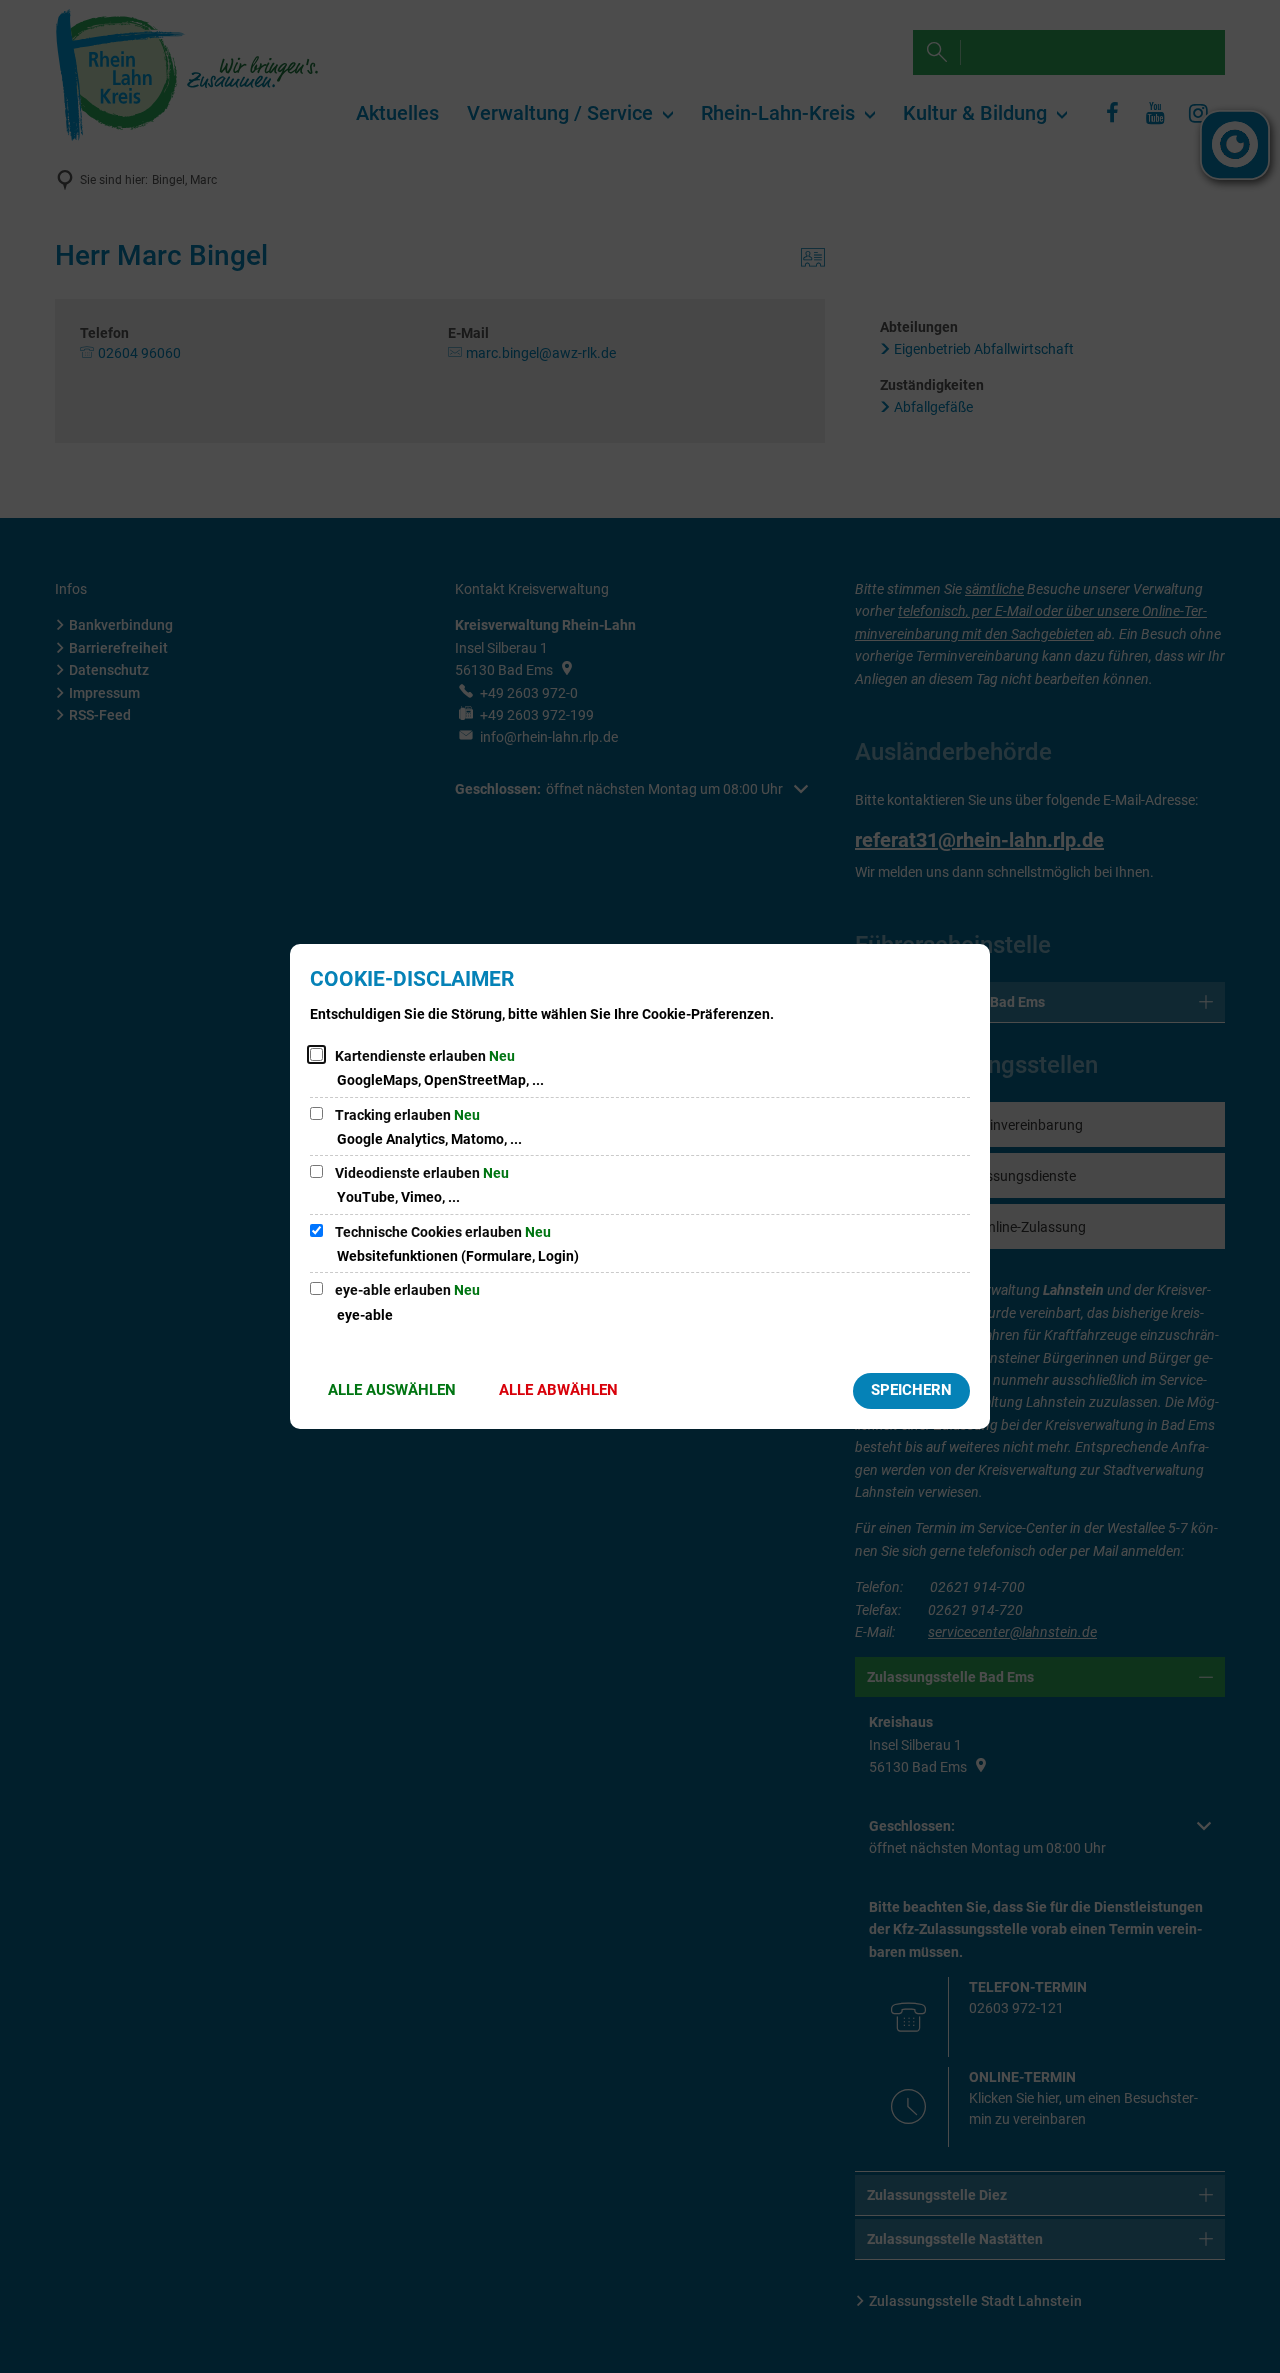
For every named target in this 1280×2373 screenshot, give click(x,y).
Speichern (911, 1390)
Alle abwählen (558, 1390)
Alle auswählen (392, 1390)
